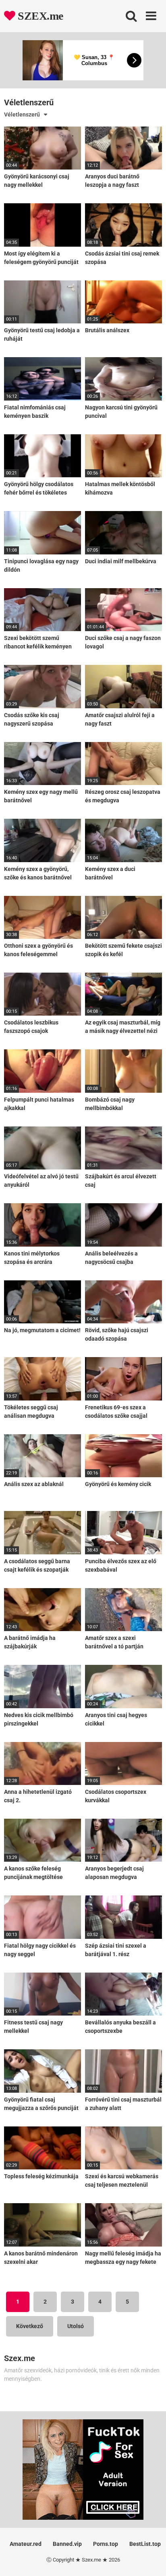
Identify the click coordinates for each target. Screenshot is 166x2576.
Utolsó (76, 2326)
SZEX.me (39, 16)
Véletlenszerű (22, 114)
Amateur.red (26, 2544)
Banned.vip (67, 2544)
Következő (30, 2326)
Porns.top (106, 2544)
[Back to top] (151, 2560)
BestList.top (145, 2544)
